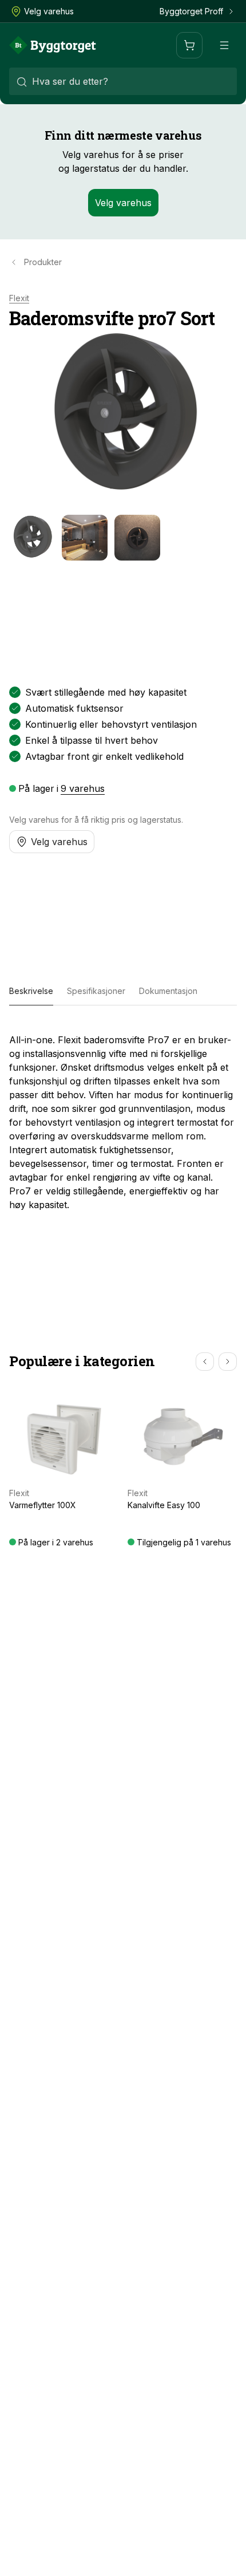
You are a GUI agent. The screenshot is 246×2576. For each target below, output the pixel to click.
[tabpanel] (123, 1118)
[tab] (31, 992)
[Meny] (224, 45)
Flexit (19, 298)
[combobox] (123, 81)
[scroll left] (205, 1362)
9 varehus (83, 788)
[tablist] (123, 992)
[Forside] (53, 45)
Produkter (43, 262)
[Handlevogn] (189, 45)
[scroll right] (228, 1362)
